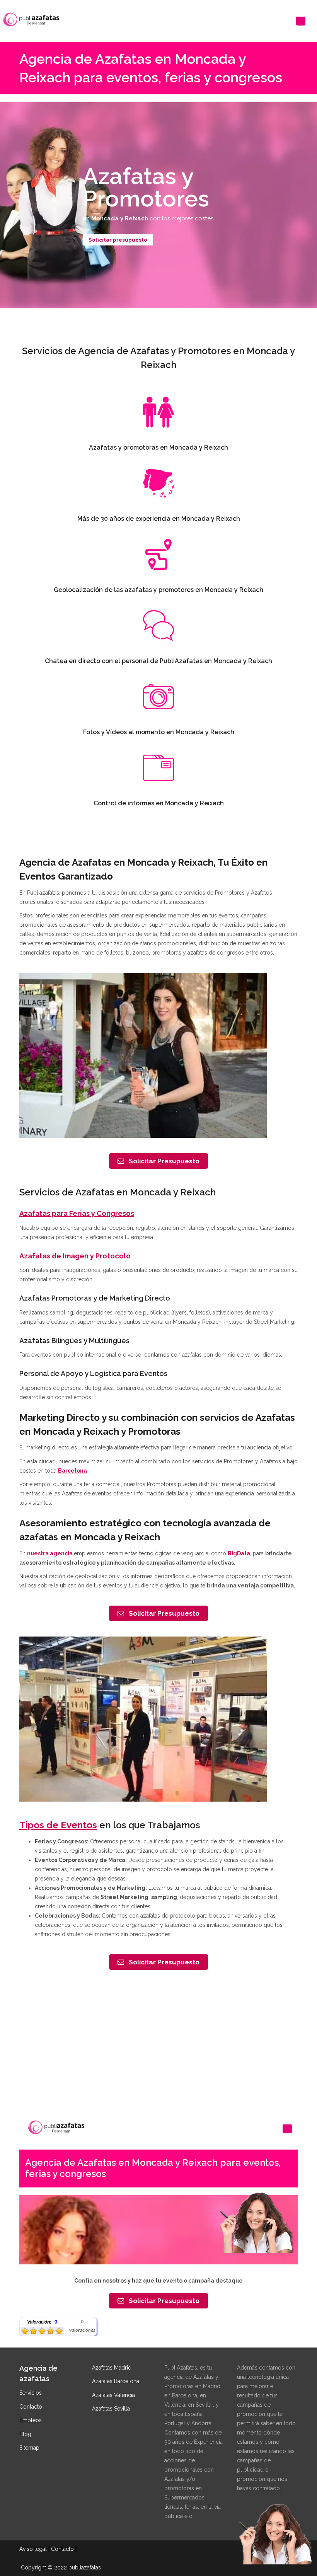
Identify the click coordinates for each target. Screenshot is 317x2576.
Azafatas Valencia (113, 2395)
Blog (25, 2434)
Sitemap (29, 2448)
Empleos (31, 2420)
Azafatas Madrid (112, 2368)
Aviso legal (33, 2549)
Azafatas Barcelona (116, 2381)
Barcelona (72, 1471)
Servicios (31, 2393)
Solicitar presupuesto (118, 239)
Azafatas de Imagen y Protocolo (75, 1256)
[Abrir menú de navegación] (301, 21)
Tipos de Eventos (58, 1825)
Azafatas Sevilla (111, 2409)
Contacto (31, 2407)
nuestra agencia (50, 1553)
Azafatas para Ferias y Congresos (77, 1213)
